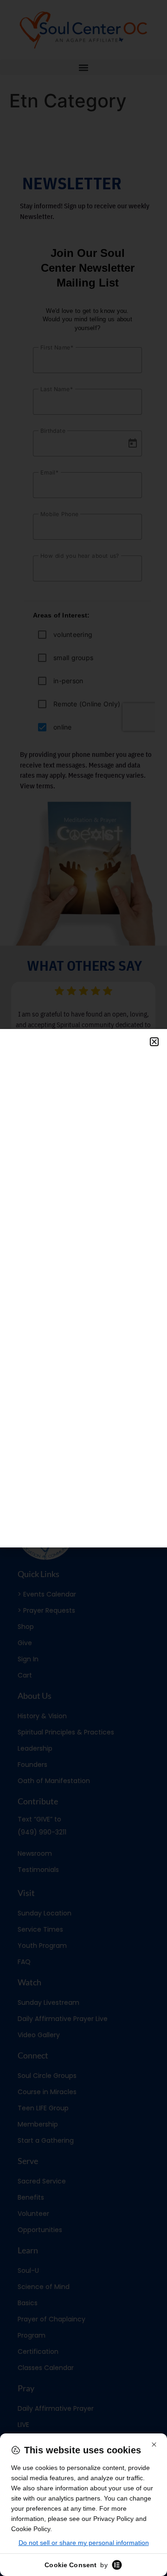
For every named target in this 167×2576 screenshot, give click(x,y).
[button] (154, 1042)
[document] (83, 1288)
